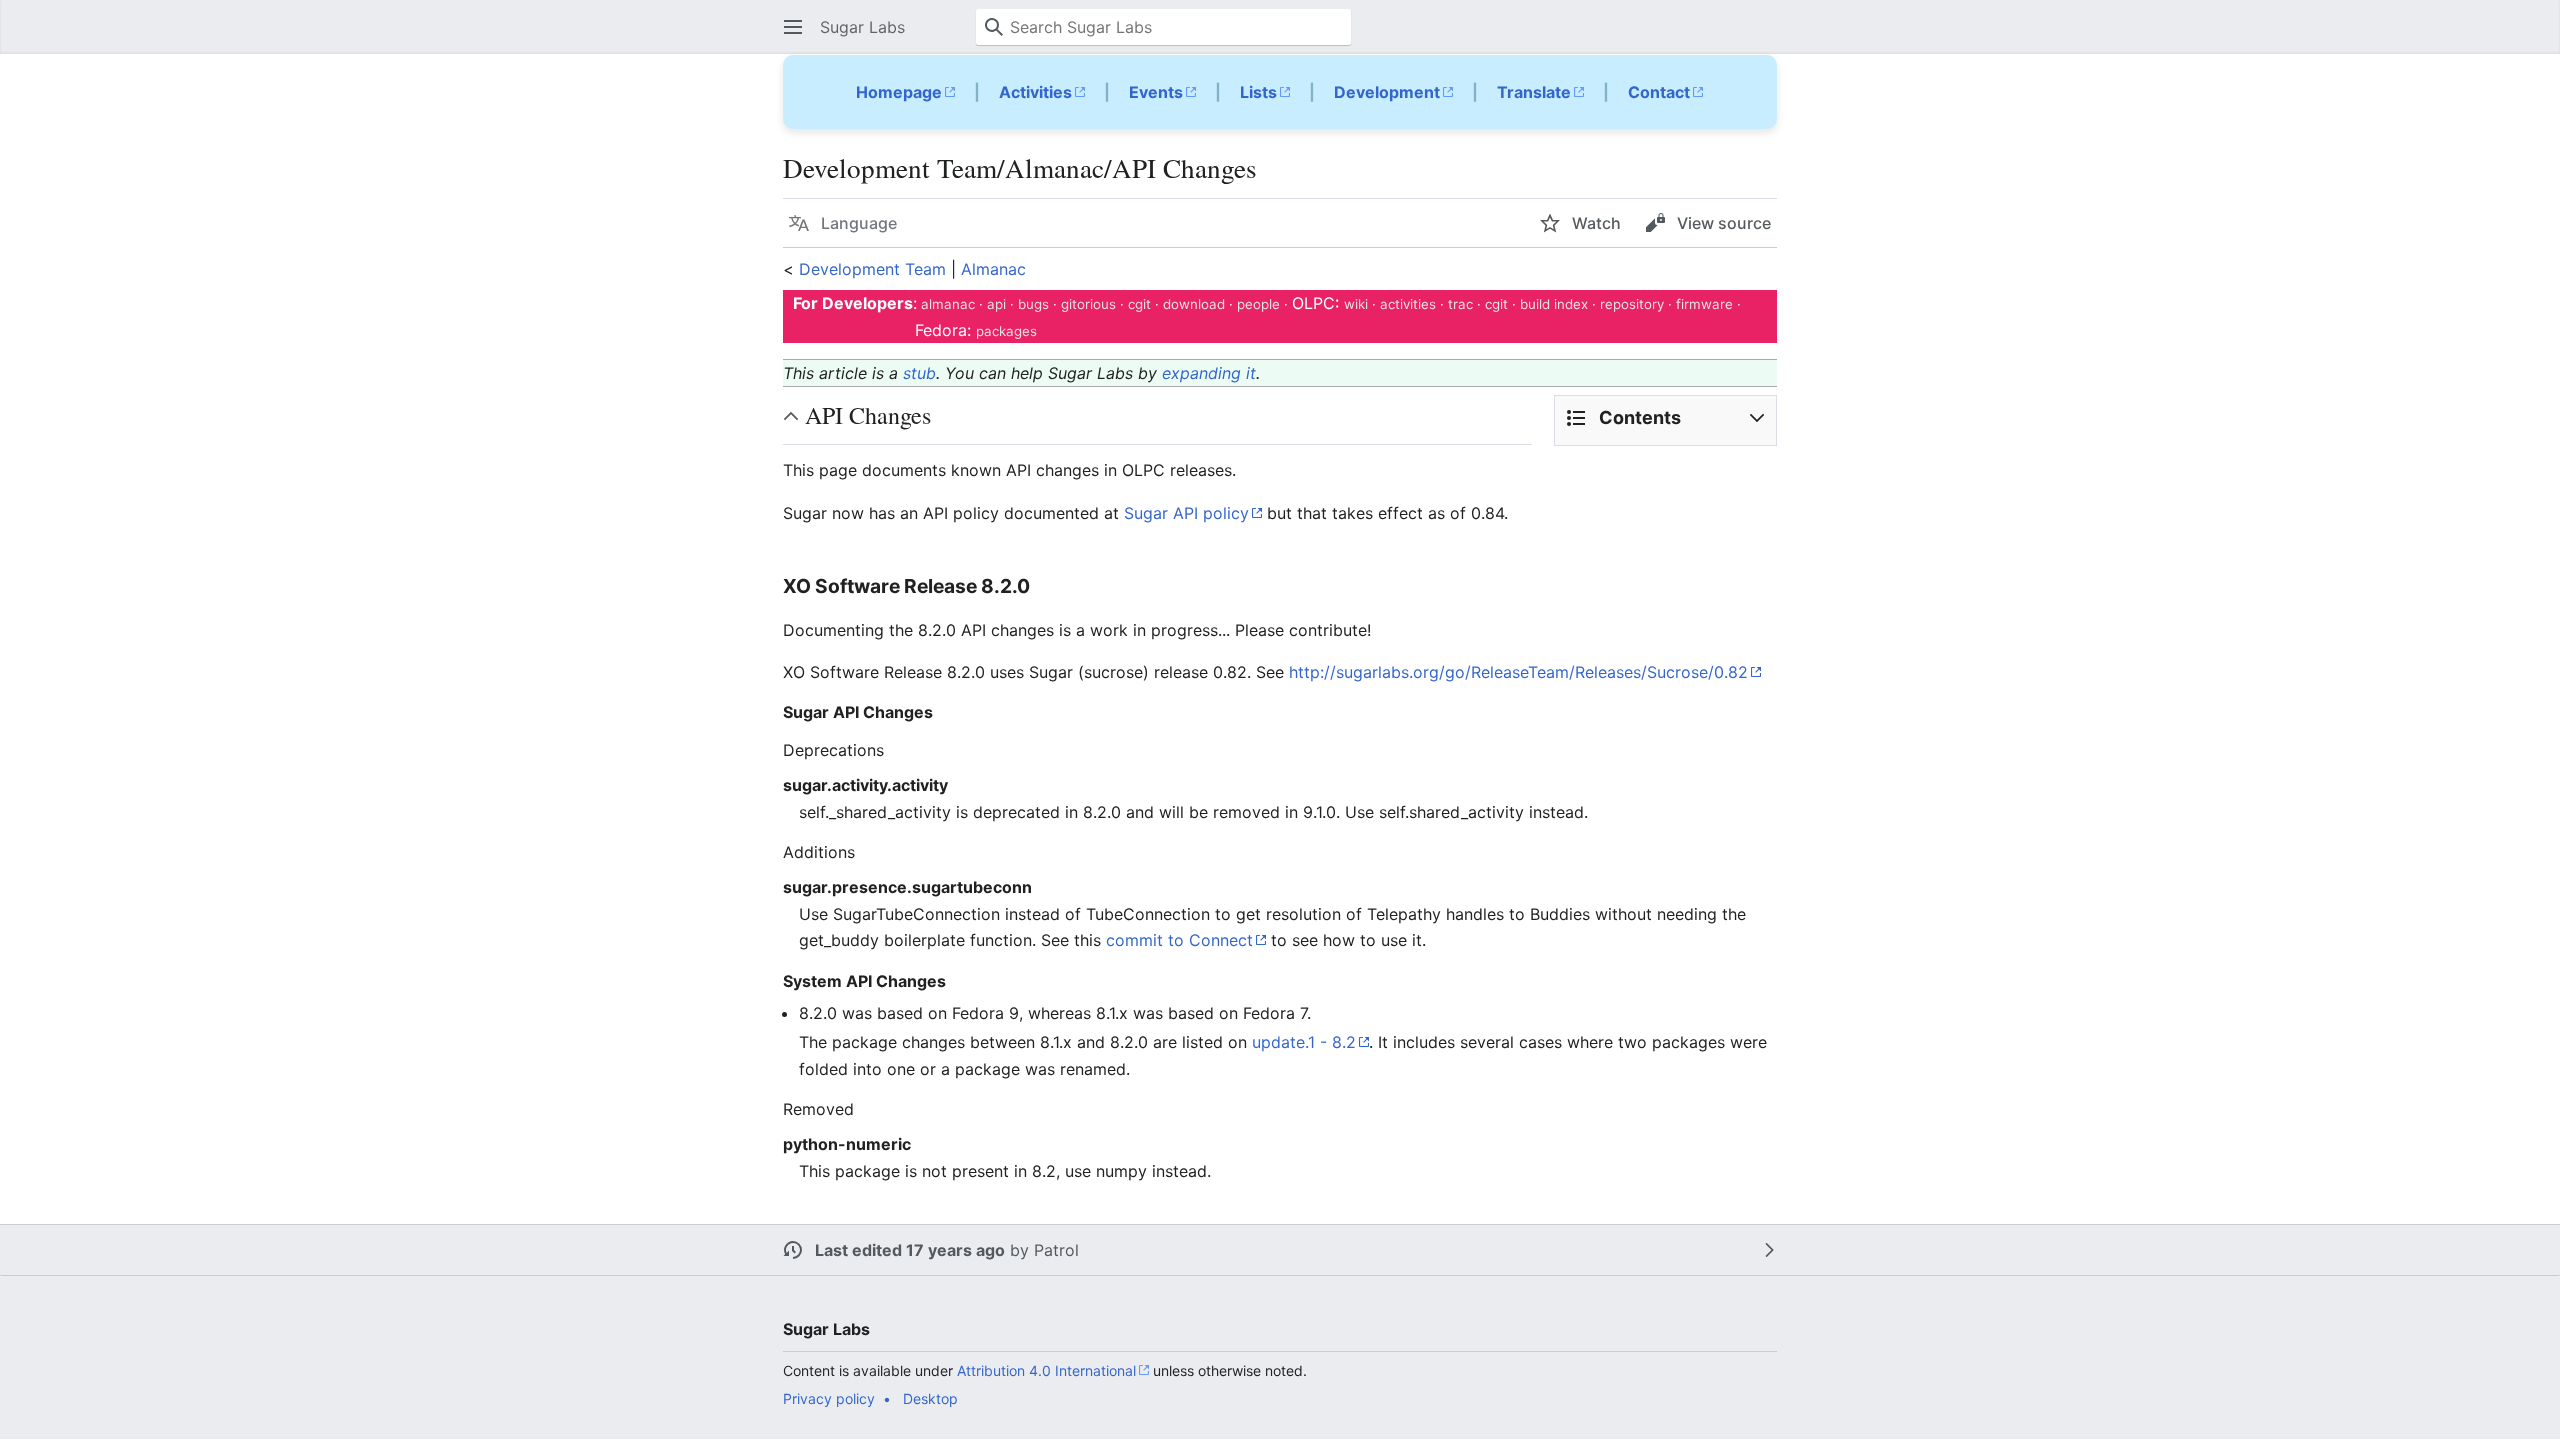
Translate (1534, 92)
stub (919, 373)
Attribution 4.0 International (1046, 1370)
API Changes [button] (868, 415)
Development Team (872, 269)
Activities (1035, 92)
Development (1387, 92)
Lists (1258, 92)
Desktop (930, 1398)
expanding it (1209, 373)
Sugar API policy (1186, 513)
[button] (793, 27)
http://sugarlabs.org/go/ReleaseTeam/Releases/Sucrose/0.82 (1518, 672)
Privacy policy (829, 1398)
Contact (1659, 92)
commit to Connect (1179, 940)
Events (1156, 92)
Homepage (899, 92)
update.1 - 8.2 (1304, 1042)
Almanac (993, 269)
